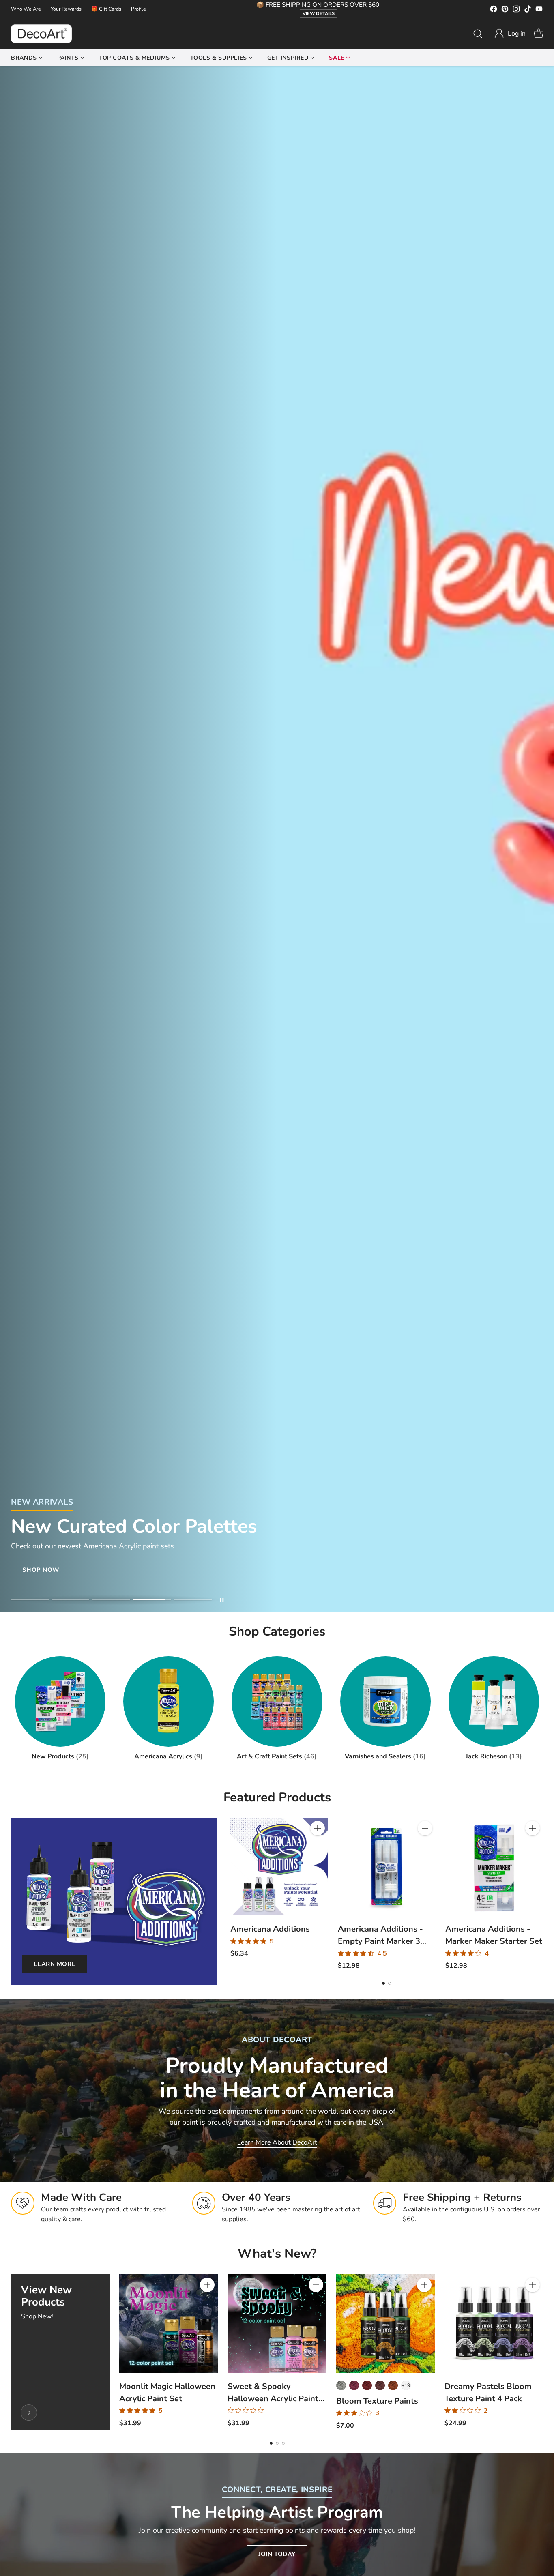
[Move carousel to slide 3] (111, 1600)
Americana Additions (270, 1929)
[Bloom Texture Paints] (385, 2324)
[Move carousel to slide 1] (30, 1600)
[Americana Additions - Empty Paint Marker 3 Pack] (387, 1867)
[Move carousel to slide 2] (71, 1600)
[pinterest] (505, 10)
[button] (510, 34)
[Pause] (222, 1600)
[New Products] (29, 2413)
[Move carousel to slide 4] (152, 1600)
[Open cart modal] (539, 34)
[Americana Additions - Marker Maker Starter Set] (494, 1867)
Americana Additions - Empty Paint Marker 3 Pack (380, 1941)
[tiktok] (528, 10)
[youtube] (539, 10)
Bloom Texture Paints (377, 2401)
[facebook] (494, 10)
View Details (319, 14)
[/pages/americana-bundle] (277, 839)
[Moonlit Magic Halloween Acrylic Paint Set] (169, 2324)
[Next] (541, 1894)
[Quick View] (318, 1846)
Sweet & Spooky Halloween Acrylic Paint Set (273, 2399)
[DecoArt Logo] (41, 34)
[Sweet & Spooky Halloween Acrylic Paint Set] (277, 2324)
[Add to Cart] (318, 1828)
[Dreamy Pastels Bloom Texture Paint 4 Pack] (494, 2324)
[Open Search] (478, 34)
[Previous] (232, 1894)
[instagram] (516, 10)
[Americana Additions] (279, 1867)
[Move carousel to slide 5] (193, 1600)
